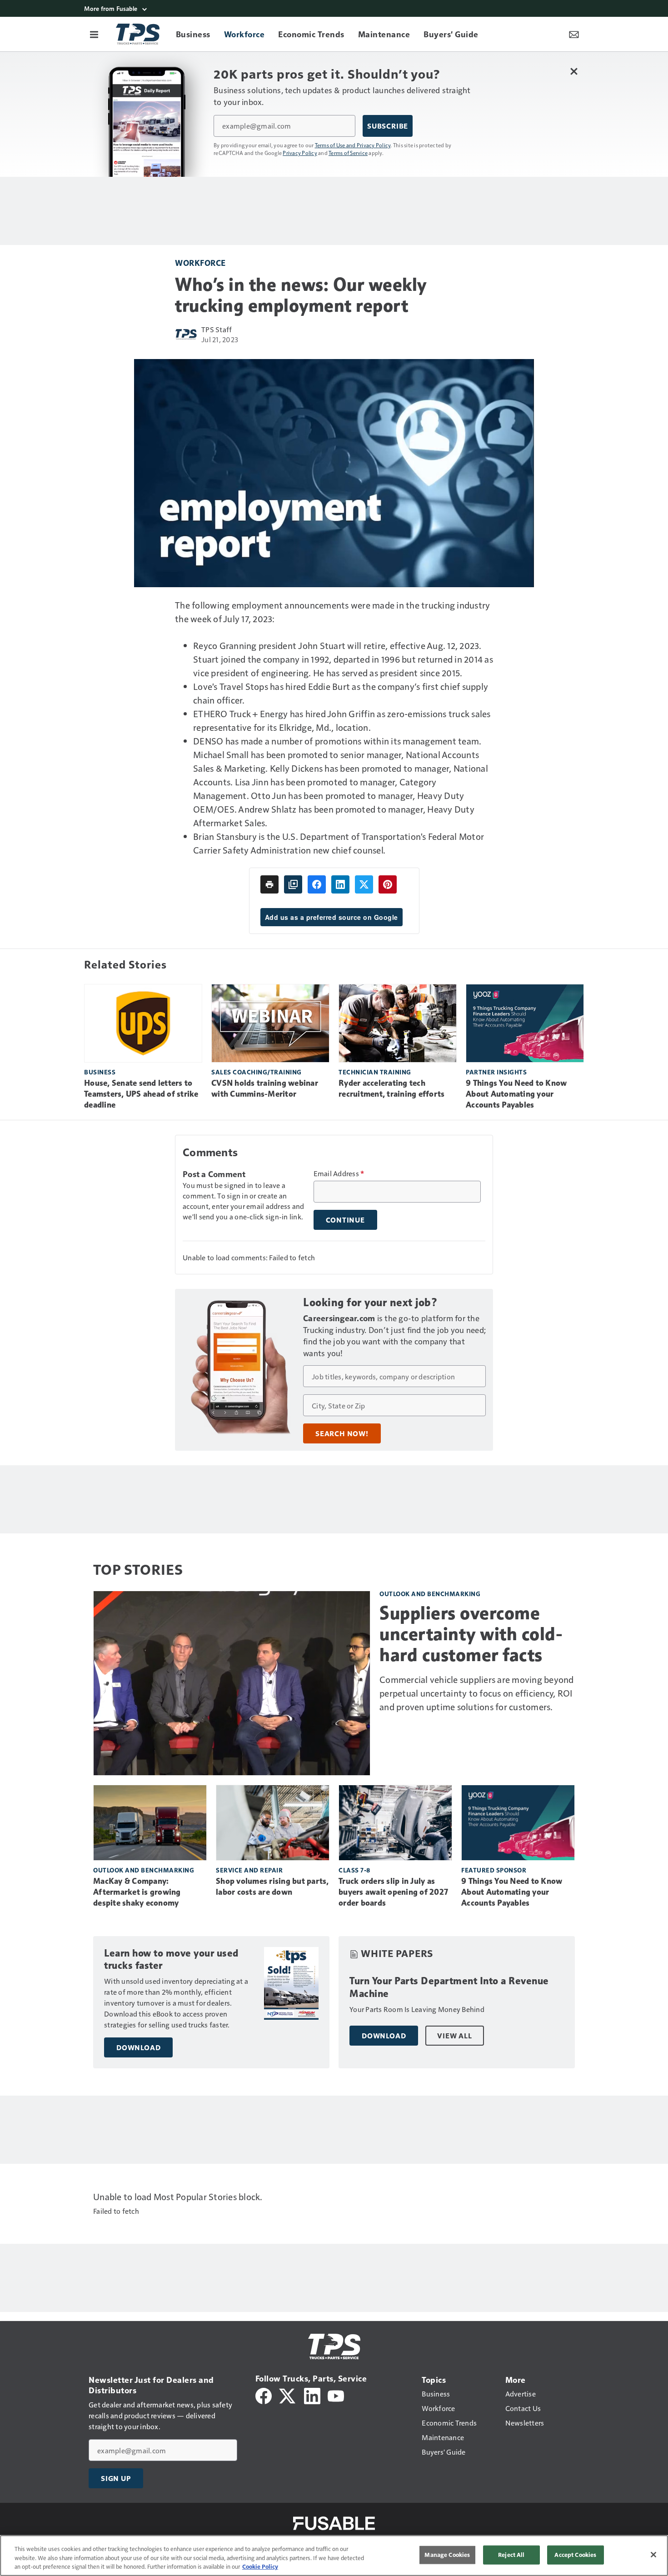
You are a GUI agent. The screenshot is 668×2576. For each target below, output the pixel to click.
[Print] (269, 884)
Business (100, 1072)
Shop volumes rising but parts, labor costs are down (272, 1887)
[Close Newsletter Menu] (574, 71)
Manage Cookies (447, 2555)
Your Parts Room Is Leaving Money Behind (417, 2009)
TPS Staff (217, 329)
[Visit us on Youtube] (336, 2394)
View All (454, 2036)
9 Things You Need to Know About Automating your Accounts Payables (516, 1094)
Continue (345, 1220)
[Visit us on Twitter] (288, 2394)
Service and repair (249, 1870)
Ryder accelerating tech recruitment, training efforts (391, 1088)
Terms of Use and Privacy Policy (353, 145)
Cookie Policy (260, 2566)
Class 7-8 (354, 1870)
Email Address (339, 1173)
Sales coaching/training (257, 1072)
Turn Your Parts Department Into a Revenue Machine (449, 1987)
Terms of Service (348, 153)
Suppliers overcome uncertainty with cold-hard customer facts (471, 1634)
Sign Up (116, 2478)
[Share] (317, 884)
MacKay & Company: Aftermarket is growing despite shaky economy (137, 1892)
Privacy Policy (300, 153)
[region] (334, 2556)
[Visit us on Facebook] (264, 2394)
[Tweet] (364, 884)
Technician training (375, 1072)
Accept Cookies (575, 2555)
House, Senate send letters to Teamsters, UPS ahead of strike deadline (141, 1094)
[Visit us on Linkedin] (312, 2394)
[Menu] (94, 34)
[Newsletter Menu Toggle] (574, 34)
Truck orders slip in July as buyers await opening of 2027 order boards (393, 1892)
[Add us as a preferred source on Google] (293, 884)
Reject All (511, 2555)
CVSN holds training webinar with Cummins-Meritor (265, 1088)
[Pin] (388, 884)
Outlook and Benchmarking (430, 1594)
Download (138, 2047)
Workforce (200, 262)
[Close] (653, 2555)
